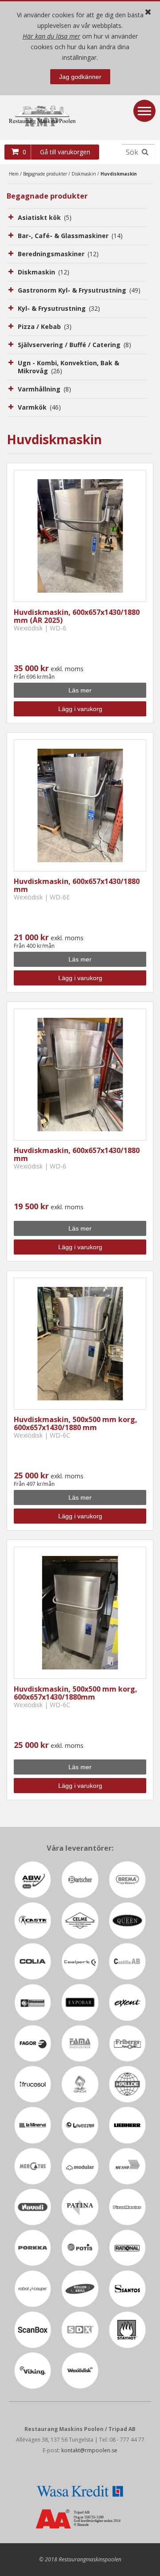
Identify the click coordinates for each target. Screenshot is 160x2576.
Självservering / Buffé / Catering (74, 345)
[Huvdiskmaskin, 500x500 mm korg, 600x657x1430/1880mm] (80, 1613)
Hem (14, 174)
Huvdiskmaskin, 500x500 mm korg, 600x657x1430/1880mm (76, 1693)
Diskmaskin (84, 174)
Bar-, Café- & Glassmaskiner (70, 236)
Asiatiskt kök (45, 217)
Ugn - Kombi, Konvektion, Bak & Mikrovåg (68, 367)
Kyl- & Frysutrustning (59, 308)
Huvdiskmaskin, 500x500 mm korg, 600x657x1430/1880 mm (76, 1423)
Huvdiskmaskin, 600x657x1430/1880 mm (77, 885)
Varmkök (39, 407)
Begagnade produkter (45, 174)
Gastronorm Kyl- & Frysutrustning (79, 290)
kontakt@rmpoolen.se (89, 2450)
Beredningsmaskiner (58, 254)
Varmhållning (44, 389)
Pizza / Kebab (45, 326)
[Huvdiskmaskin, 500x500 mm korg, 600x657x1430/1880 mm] (80, 1344)
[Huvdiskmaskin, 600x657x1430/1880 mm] (80, 805)
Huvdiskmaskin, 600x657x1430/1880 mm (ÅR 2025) (77, 616)
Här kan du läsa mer (52, 36)
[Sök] (145, 152)
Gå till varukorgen (65, 152)
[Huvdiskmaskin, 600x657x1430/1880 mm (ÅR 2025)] (80, 536)
